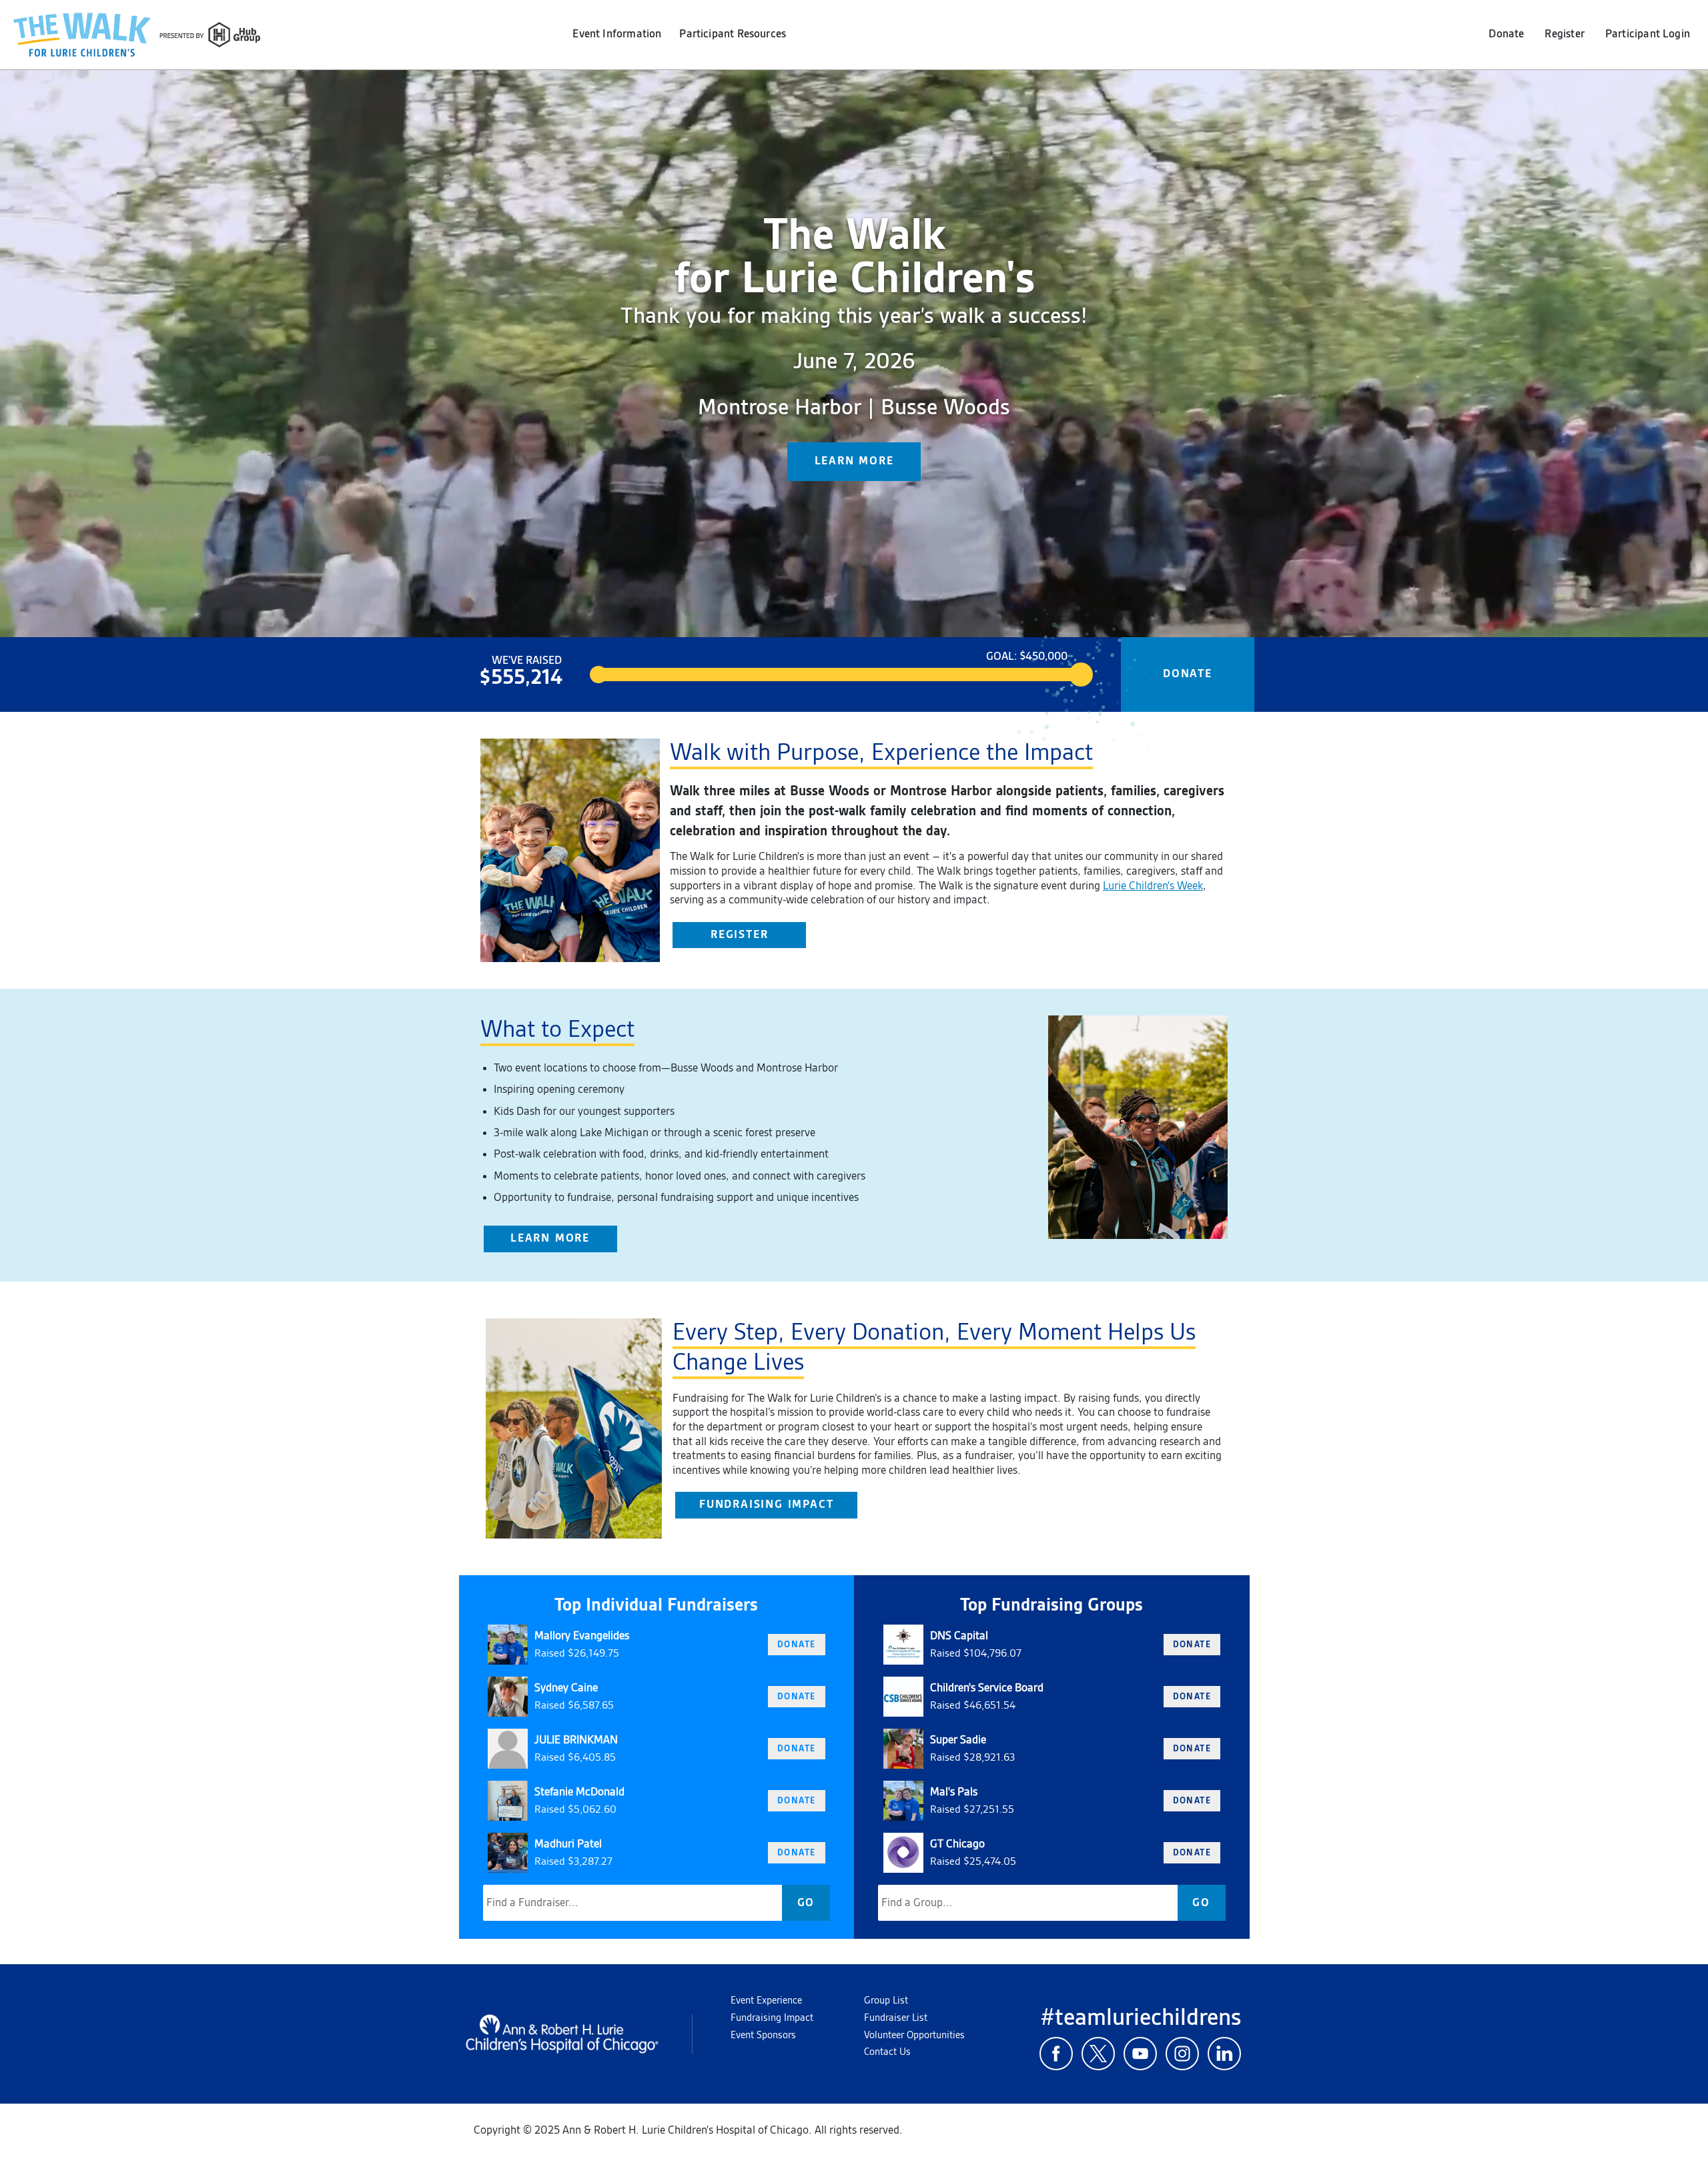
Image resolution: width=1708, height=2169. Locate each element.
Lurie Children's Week (1153, 886)
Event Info (617, 34)
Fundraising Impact (766, 1504)
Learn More (550, 1238)
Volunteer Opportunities (914, 2036)
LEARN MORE (854, 461)
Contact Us (887, 2052)
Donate (1506, 34)
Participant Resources (733, 34)
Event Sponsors (763, 2036)
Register (1564, 34)
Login (1648, 34)
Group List (886, 2001)
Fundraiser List (896, 2018)
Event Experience (766, 2001)
